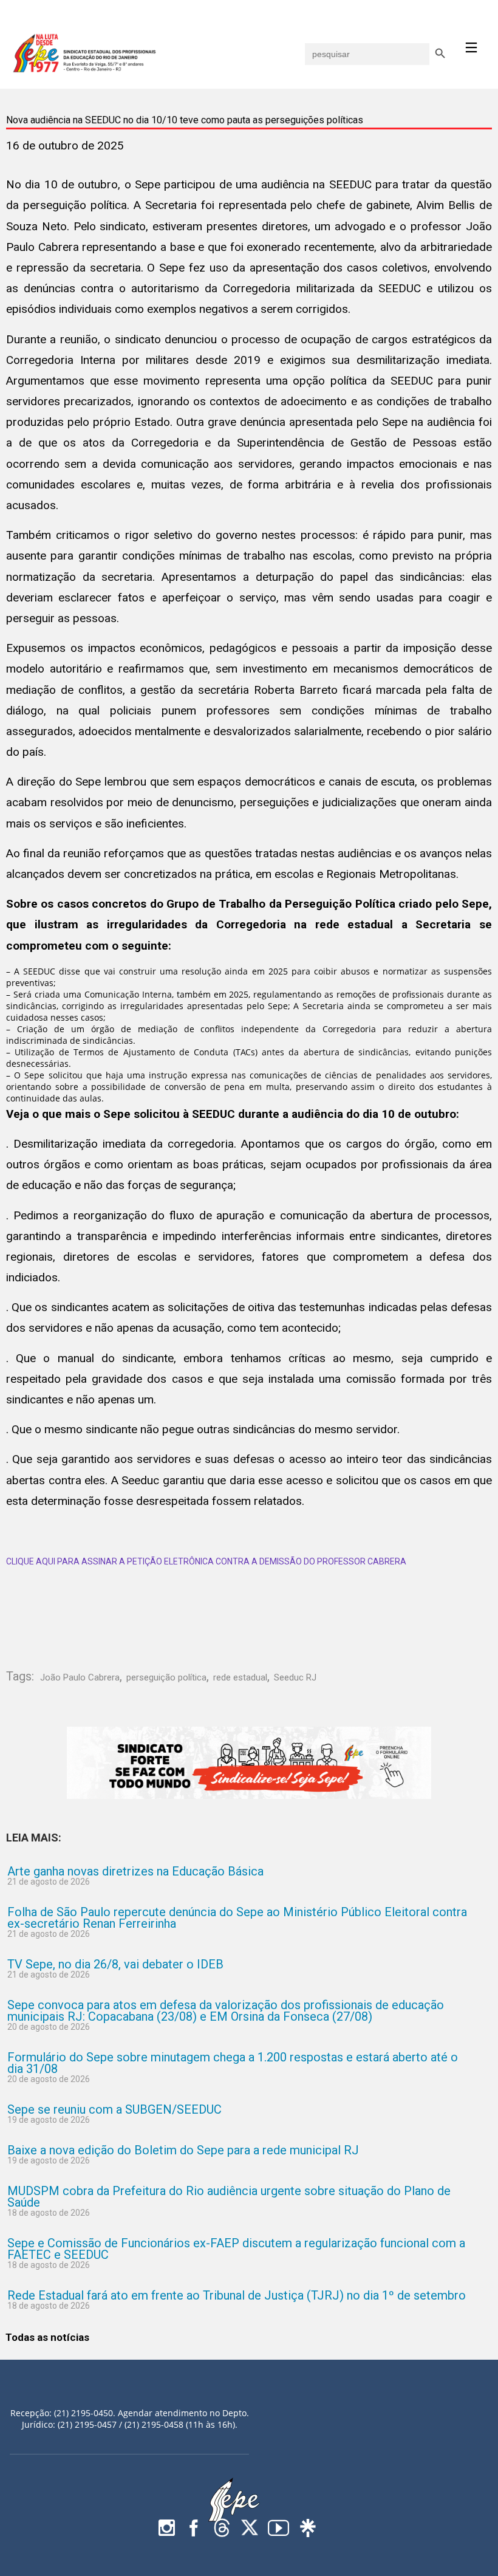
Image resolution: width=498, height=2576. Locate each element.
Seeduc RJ (295, 1677)
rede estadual (240, 1677)
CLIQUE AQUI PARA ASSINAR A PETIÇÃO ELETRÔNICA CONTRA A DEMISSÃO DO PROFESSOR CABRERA (206, 1561)
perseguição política (166, 1677)
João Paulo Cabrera (80, 1677)
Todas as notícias (47, 2337)
